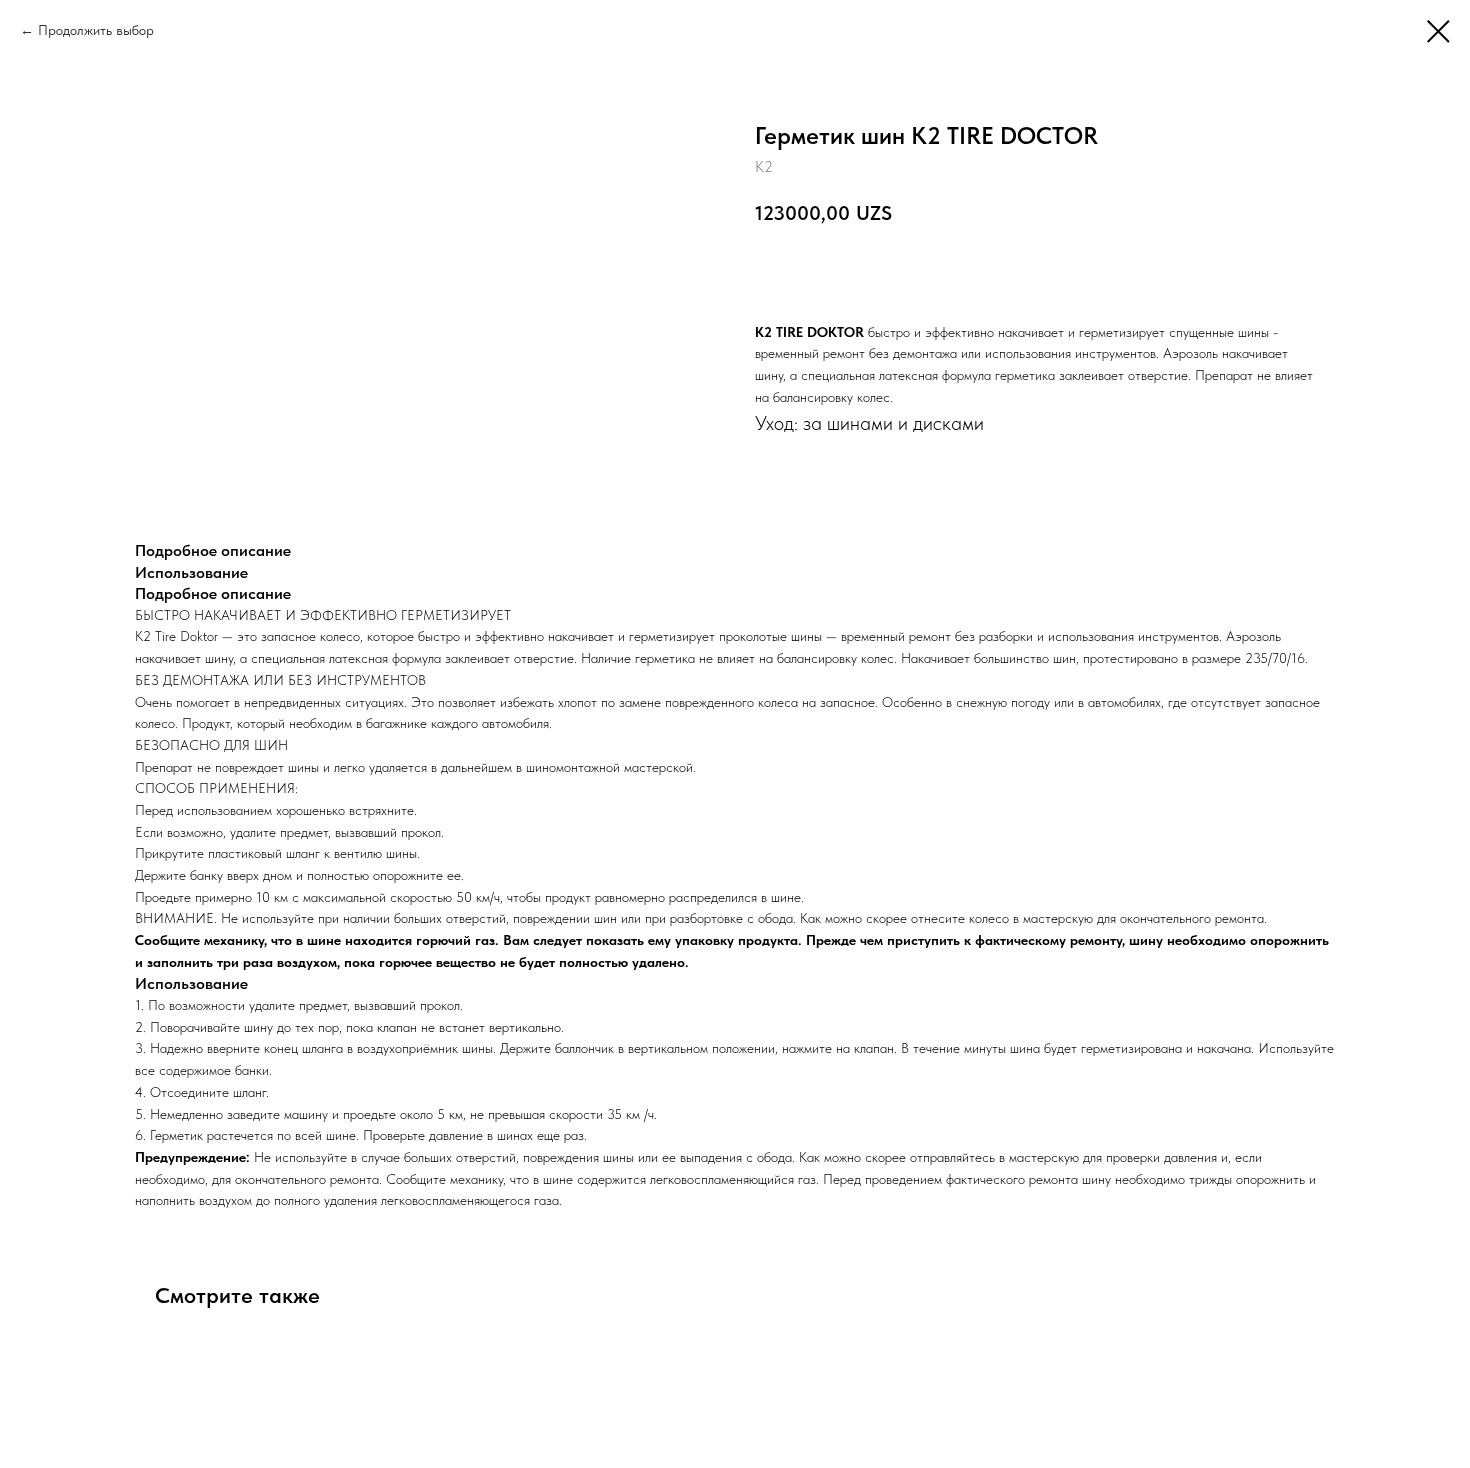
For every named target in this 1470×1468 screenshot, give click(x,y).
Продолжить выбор (96, 30)
